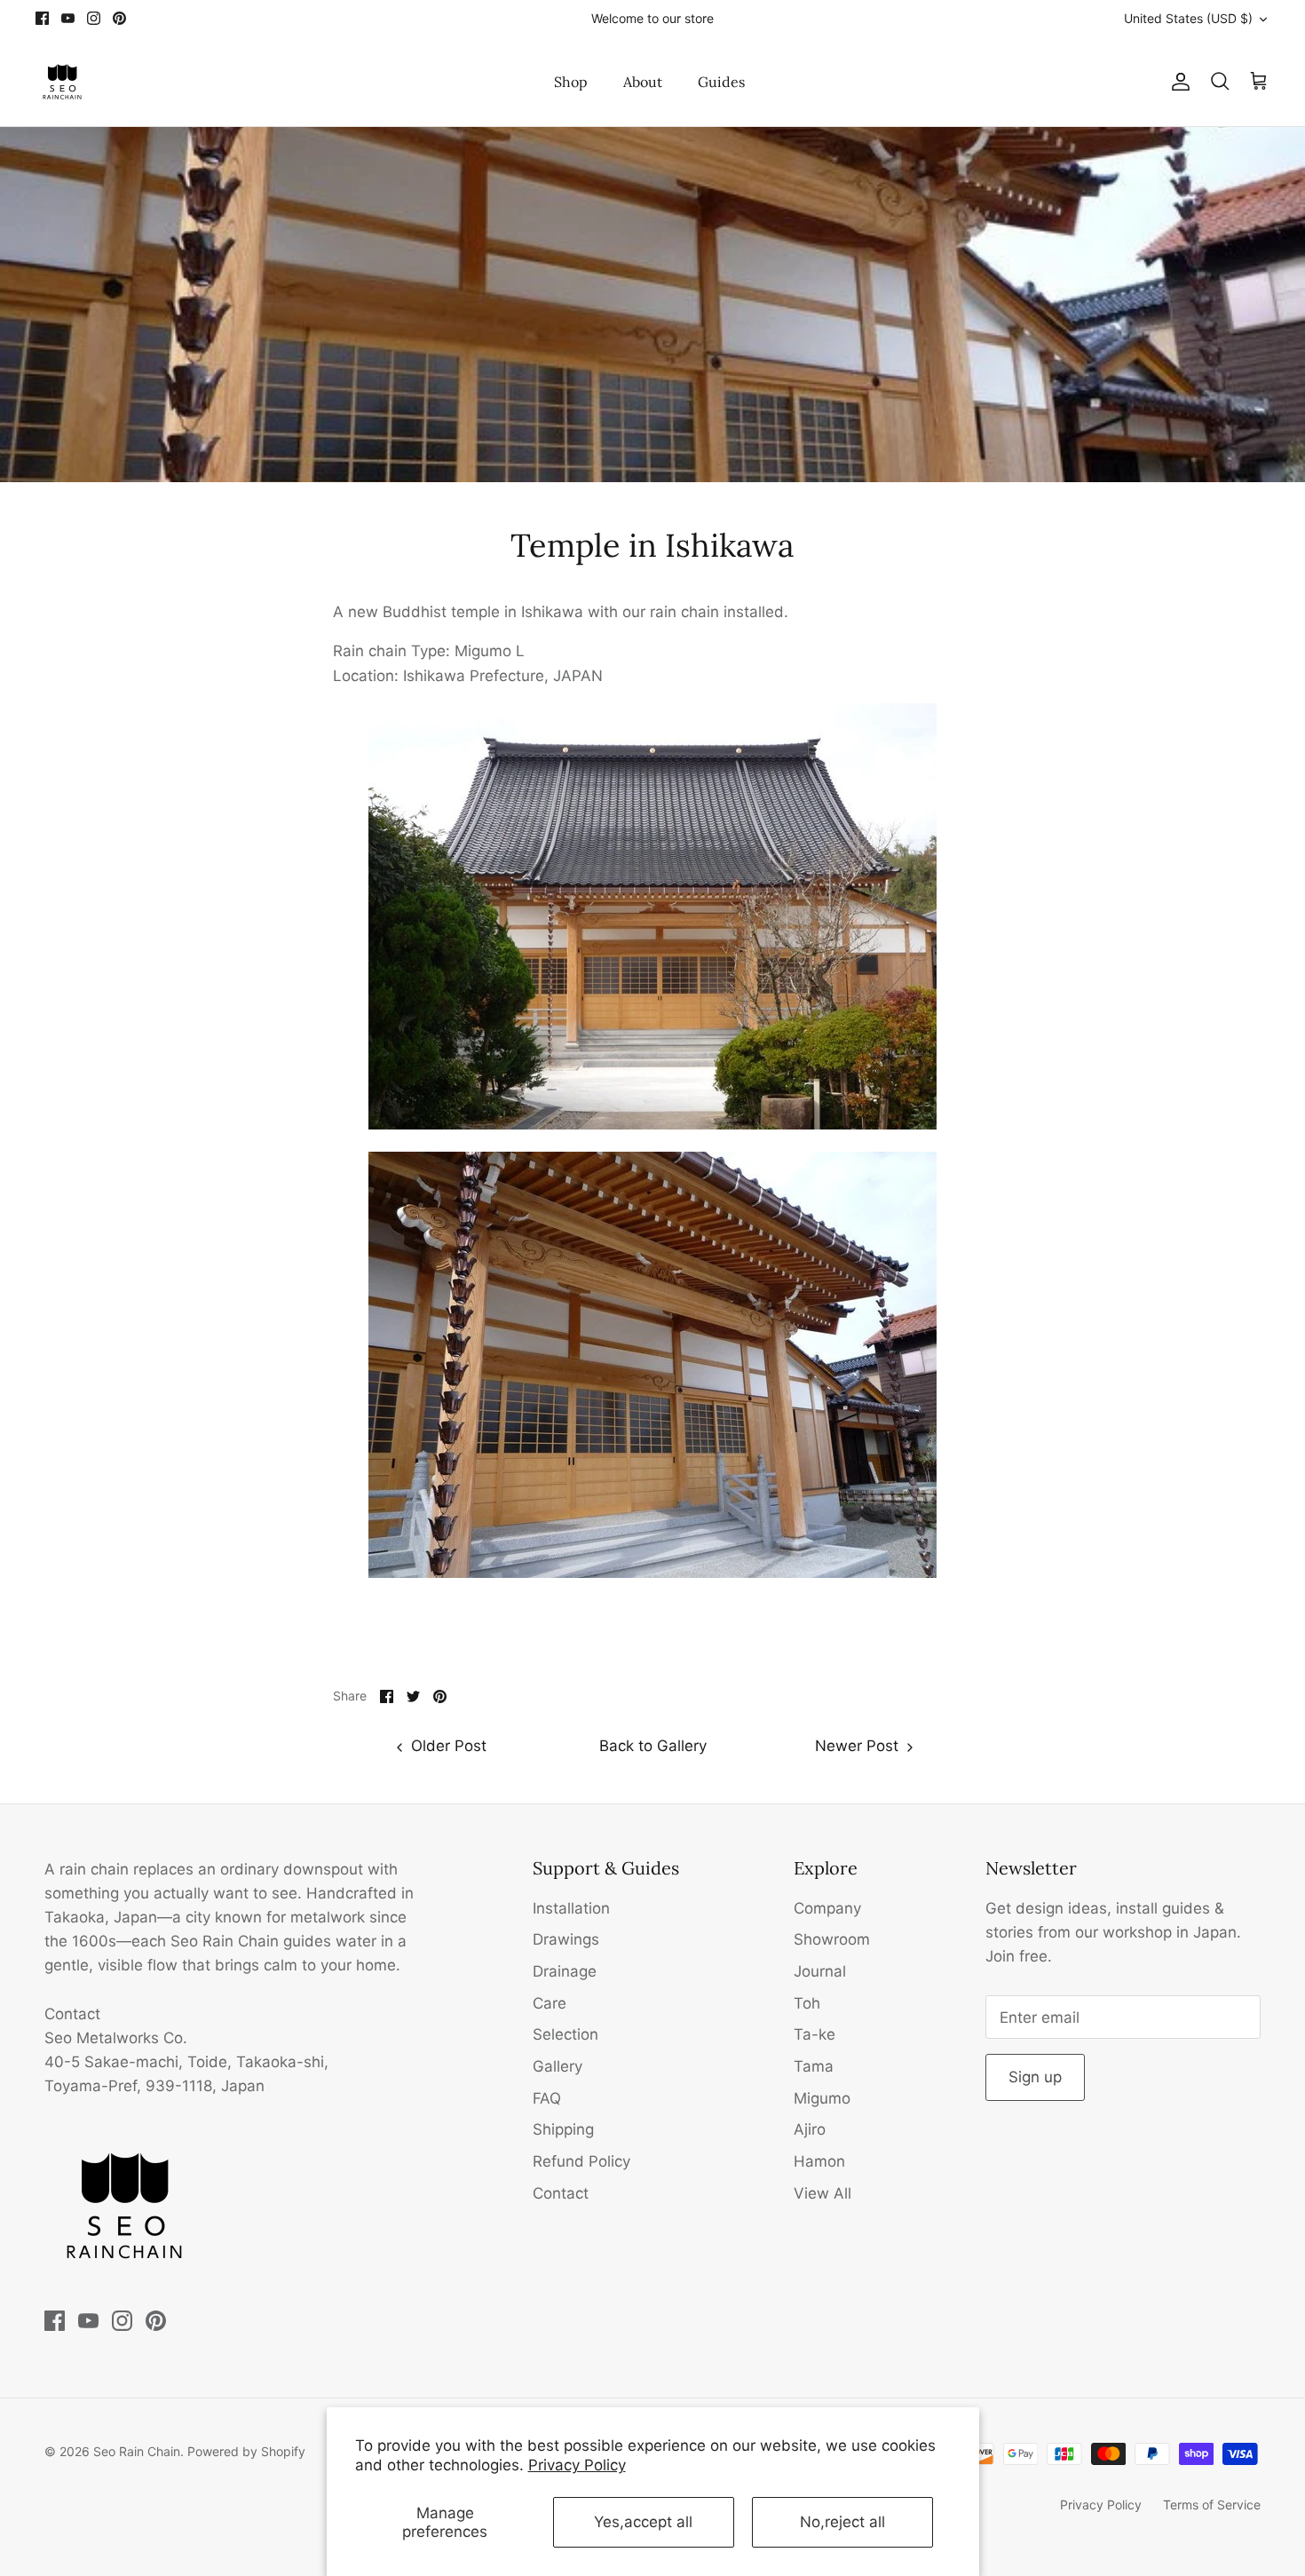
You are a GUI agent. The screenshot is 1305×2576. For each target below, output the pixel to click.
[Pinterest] (119, 18)
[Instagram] (94, 18)
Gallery (558, 2066)
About (643, 82)
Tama (814, 2066)
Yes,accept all (643, 2522)
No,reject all (842, 2522)
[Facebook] (42, 18)
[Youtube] (68, 18)
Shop (571, 82)
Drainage (565, 1971)
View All (823, 2193)
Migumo (822, 2098)
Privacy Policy (577, 2465)
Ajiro (810, 2129)
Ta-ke (815, 2034)
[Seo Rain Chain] (62, 82)
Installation (571, 1908)
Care (550, 2003)
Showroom (832, 1939)
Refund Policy (581, 2161)
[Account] (1177, 82)
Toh (807, 2003)
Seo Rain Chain (137, 2451)
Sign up (1035, 2077)
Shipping (563, 2129)
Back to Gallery (653, 1746)
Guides (721, 82)
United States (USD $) (1188, 18)
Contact (561, 2193)
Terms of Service (1212, 2505)
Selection (565, 2034)
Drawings (566, 1939)
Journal (820, 1971)
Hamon (819, 2161)
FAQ (547, 2098)
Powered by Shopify (246, 2451)
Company (827, 1908)
